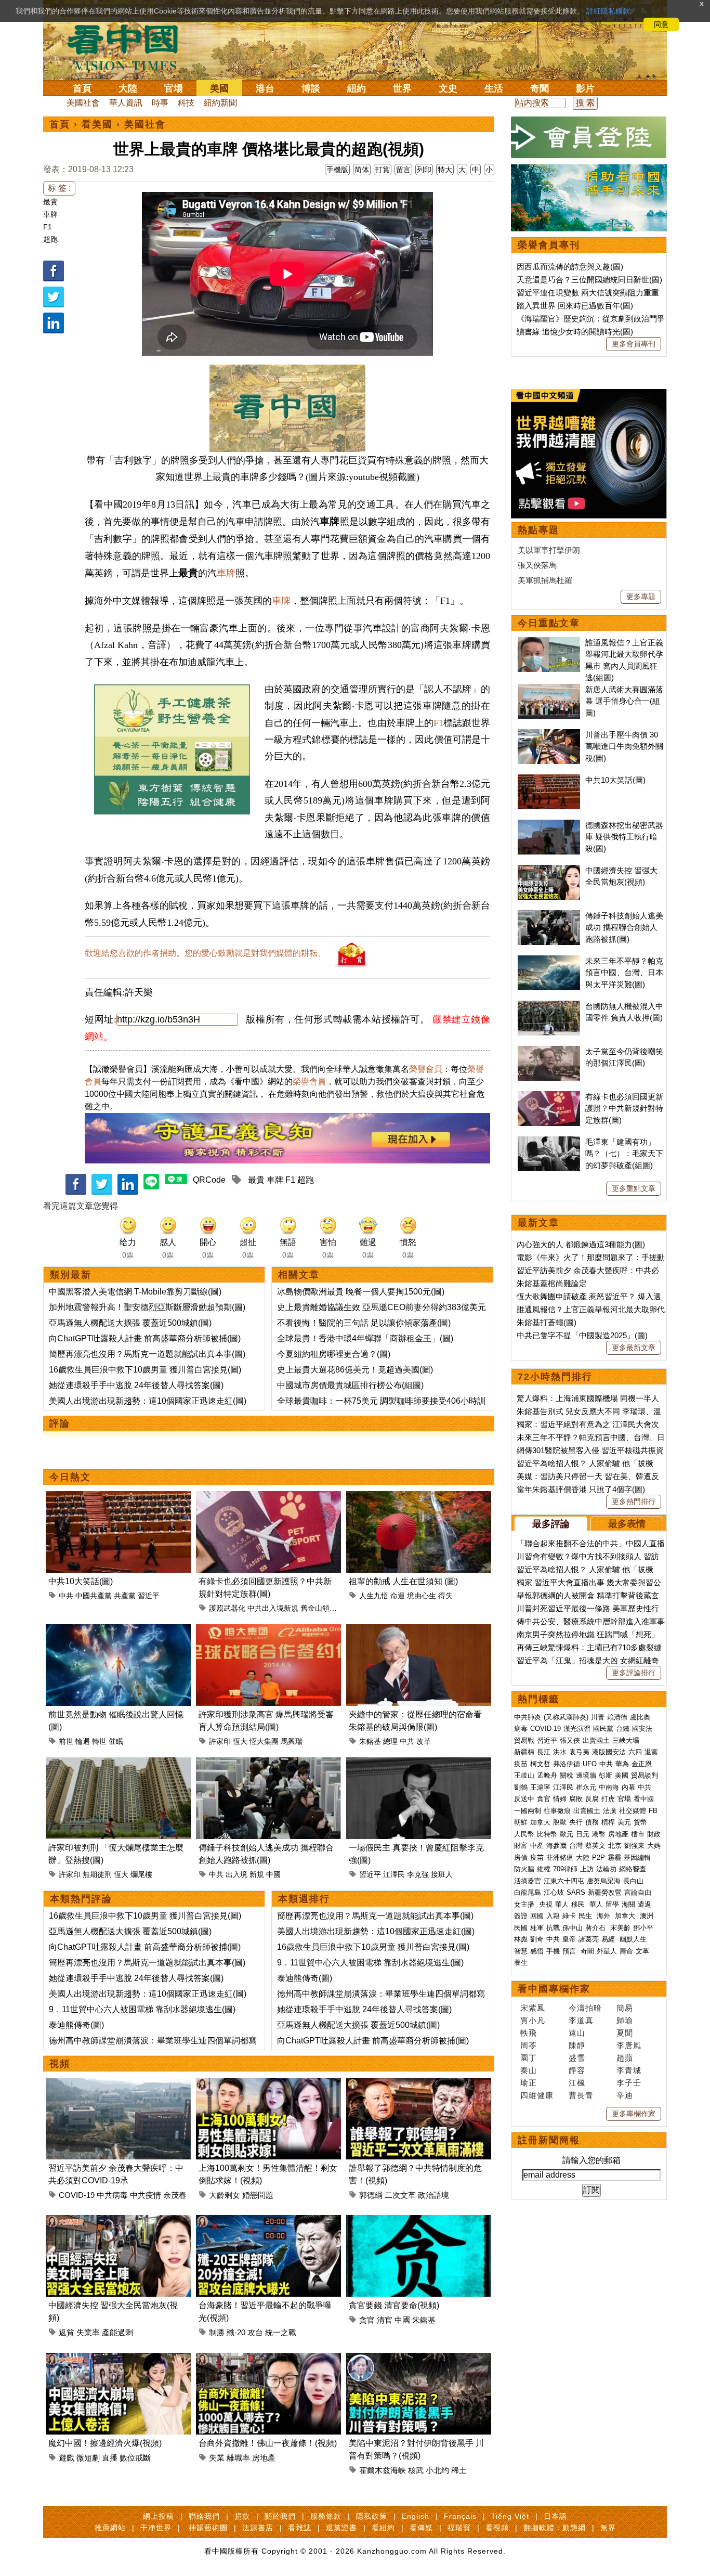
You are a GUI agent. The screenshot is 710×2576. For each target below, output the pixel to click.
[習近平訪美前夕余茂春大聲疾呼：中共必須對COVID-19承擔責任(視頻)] (118, 2084)
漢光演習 (577, 1729)
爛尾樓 (141, 1874)
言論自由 (638, 1892)
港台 (265, 88)
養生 (521, 1963)
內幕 (628, 1787)
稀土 (459, 2470)
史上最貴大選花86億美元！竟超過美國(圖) (355, 1370)
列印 (424, 170)
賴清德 (617, 1717)
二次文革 (400, 2195)
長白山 (633, 1881)
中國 (273, 1874)
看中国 (129, 47)
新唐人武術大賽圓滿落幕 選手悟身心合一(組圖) (624, 701)
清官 (385, 2320)
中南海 (609, 1787)
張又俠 (570, 1740)
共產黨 (125, 1596)
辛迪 (625, 2095)
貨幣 (640, 1822)
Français (460, 2516)
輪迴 (83, 1741)
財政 (654, 1834)
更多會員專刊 (634, 344)
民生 (586, 1916)
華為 (622, 1764)
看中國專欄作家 (554, 1989)
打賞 (383, 170)
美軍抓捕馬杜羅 (545, 580)
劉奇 (537, 1939)
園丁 (529, 2058)
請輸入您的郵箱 (591, 2160)
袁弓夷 (579, 1752)
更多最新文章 (634, 1348)
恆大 (240, 1741)
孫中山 (573, 1928)
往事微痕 (557, 1811)
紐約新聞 (220, 103)
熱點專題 (538, 530)
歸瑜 (625, 2020)
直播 (110, 2458)
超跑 (50, 239)
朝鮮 (521, 1822)
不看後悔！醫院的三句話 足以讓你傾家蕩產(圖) (364, 1323)
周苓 (529, 2045)
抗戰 (553, 1928)
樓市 (638, 1834)
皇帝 (569, 1939)
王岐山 (524, 1775)
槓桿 (608, 1822)
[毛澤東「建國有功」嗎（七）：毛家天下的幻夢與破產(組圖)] (549, 1142)
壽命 (626, 1951)
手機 (553, 1951)
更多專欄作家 (634, 2114)
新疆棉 (524, 1752)
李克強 (418, 1874)
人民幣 (524, 1834)
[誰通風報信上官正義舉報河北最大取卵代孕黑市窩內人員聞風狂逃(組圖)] (549, 643)
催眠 (116, 1741)
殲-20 (236, 2332)
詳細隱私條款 (608, 11)
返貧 (67, 2332)
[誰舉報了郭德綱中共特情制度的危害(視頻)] (419, 2084)
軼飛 (529, 2033)
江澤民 (394, 1874)
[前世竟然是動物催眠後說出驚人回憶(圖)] (118, 1630)
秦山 (529, 2070)
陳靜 (577, 2045)
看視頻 (497, 2528)
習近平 (149, 1596)
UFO (590, 1764)
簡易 (625, 2008)
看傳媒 (421, 2528)
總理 (390, 1741)
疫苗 (521, 1764)
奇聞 (540, 88)
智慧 (521, 1951)
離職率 (238, 2458)
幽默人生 (633, 1939)
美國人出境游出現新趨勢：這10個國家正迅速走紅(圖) (148, 1401)
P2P (599, 1857)
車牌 (50, 214)
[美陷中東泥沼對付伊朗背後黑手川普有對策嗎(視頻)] (419, 2359)
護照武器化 (227, 1608)
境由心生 (422, 1596)
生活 (494, 88)
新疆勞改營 (605, 1892)
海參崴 (556, 1846)
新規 (257, 1874)
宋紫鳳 (533, 2008)
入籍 (553, 1916)
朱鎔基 (370, 1741)
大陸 (128, 88)
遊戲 (67, 2458)
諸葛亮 (589, 1939)
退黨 (651, 1752)
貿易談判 (646, 1775)
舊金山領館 (319, 1608)
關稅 (567, 1775)
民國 (521, 1928)
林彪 (521, 1939)
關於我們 (280, 2516)
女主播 (525, 1904)
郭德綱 (371, 2195)
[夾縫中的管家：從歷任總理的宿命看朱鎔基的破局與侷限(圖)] (419, 1630)
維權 (544, 1869)
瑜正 (529, 2083)
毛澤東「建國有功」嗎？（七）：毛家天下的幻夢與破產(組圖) (624, 1154)
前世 (66, 1741)
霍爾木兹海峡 (383, 2470)
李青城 (629, 2070)
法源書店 (258, 2528)
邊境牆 (586, 1775)
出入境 (236, 1874)
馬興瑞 (292, 1741)
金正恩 (642, 1764)
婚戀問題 (258, 2195)
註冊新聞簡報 (549, 2140)
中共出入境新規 (273, 1608)
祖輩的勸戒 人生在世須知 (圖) (403, 1581)
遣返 (645, 1904)
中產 (537, 1846)
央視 (546, 1904)
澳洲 (647, 1916)
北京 (615, 1846)
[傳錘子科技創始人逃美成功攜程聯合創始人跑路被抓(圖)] (268, 1763)
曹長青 (581, 2095)
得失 (445, 1596)
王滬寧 (540, 1787)
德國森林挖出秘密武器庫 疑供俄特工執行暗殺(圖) (624, 837)
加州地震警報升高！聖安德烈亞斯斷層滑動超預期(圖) (147, 1307)
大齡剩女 (225, 2195)
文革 (642, 1951)
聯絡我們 (204, 2516)
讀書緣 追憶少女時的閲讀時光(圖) (575, 332)
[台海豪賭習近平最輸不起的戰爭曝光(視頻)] (268, 2221)
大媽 (654, 1846)
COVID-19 (77, 2195)
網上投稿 (159, 2516)
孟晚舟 (547, 1775)
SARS (576, 1892)
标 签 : (59, 188)
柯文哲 (540, 1764)
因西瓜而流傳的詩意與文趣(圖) (570, 267)
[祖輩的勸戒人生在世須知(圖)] (419, 1497)
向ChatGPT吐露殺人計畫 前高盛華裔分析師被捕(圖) (145, 1338)
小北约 (437, 2470)
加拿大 (540, 1822)
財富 (521, 1846)
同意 (661, 24)
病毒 (521, 1729)
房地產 (264, 2458)
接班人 (442, 1874)
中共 (66, 1596)
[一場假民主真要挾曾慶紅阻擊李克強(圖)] (419, 1763)
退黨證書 (341, 2528)
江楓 (577, 2083)
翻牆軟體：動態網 (555, 2528)
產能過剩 (117, 2332)
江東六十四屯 (564, 1881)
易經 (609, 1939)
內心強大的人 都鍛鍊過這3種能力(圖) (581, 1244)
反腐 (592, 1799)
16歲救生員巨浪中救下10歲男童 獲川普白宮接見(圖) (145, 1370)
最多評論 (551, 1524)
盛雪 (577, 2058)
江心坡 (554, 1892)
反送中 (524, 1799)
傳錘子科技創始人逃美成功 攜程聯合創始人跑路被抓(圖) (624, 927)
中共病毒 (112, 2195)
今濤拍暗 (585, 2008)
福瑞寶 (459, 2528)
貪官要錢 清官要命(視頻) (394, 2305)
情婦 (560, 1799)
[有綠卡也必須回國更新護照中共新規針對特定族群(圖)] (268, 1497)
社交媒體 (633, 1811)
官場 (174, 88)
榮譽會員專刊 (549, 245)
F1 (48, 227)
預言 (570, 1951)
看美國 (97, 124)
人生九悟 (374, 1596)
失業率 (88, 2332)
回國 (537, 1916)
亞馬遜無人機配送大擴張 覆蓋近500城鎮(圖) (130, 1323)
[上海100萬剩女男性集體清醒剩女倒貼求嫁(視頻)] (268, 2084)
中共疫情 (146, 2195)
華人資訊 (126, 103)
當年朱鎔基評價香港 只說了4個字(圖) (581, 1489)
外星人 (607, 1951)
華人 (562, 1904)
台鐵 (623, 1729)
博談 (311, 88)
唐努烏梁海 (604, 1881)
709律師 (565, 1869)
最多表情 (627, 1524)
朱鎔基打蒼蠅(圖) (547, 1322)
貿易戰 (524, 1740)
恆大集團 (264, 1741)
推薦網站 (110, 2528)
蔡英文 (595, 1846)
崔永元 (586, 1787)
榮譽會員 (426, 1069)
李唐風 (629, 2045)
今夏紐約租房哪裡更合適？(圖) (334, 1354)
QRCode (209, 1180)
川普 (598, 1717)
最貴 (50, 202)
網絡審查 (633, 1869)
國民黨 (603, 1729)
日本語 (555, 2516)
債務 (592, 1822)
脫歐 (560, 1822)
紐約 (357, 88)
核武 (416, 2470)
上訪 (587, 1869)
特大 (445, 170)
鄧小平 (643, 1928)
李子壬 (629, 2083)
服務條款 (326, 2516)
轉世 (99, 1741)
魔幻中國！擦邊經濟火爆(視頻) (105, 2443)
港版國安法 (609, 1752)
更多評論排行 (634, 1673)
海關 (628, 1904)
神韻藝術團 (208, 2528)
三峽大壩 (626, 1740)
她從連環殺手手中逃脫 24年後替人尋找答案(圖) (136, 1385)
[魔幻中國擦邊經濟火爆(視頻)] (118, 2359)
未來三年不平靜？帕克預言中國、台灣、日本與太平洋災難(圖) (624, 973)
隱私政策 (372, 2516)
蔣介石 (596, 1928)
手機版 (337, 170)
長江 (544, 1752)
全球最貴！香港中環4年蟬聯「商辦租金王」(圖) (365, 1338)
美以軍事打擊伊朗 (549, 550)
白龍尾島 (528, 1892)
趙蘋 (625, 2058)
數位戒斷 (135, 2458)
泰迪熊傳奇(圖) (76, 2025)
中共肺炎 (528, 1717)
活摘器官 (528, 1881)
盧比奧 (640, 1717)
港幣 (599, 1834)
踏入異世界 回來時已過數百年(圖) (575, 306)
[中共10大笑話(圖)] (118, 1497)
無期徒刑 (97, 1874)
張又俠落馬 (537, 565)
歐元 (567, 1834)
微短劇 (88, 2458)
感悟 (537, 1951)
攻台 (255, 2332)
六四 (635, 1752)
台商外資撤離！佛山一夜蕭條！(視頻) (268, 2443)
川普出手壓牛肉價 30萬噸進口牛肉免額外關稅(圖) (624, 746)
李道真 (581, 2020)
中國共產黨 (94, 1596)
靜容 (577, 2070)
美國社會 (83, 103)
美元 (624, 1822)
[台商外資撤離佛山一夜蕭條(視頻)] (268, 2359)
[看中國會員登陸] (589, 137)
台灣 (576, 1846)
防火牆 (524, 1869)
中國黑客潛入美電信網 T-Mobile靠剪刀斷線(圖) (135, 1292)
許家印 (220, 1741)
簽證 (521, 1916)
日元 (583, 1834)
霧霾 (614, 1857)
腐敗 (576, 1799)
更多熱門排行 (634, 1501)
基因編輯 (637, 1857)
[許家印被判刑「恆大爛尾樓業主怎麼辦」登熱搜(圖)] (118, 1763)
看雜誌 (300, 2528)
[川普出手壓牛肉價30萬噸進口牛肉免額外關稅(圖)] (549, 735)
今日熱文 (70, 1477)
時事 (160, 103)
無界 (608, 2528)
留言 (403, 170)
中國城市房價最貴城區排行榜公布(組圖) (350, 1385)
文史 (448, 88)
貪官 (367, 2320)
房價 (521, 1857)
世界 (402, 88)
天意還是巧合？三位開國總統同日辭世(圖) (589, 280)
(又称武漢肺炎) (566, 1717)
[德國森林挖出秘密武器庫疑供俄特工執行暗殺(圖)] (549, 825)
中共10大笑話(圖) (81, 1581)
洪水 (560, 1752)
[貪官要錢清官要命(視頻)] (419, 2221)
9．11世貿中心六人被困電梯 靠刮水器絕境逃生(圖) (142, 2009)
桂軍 (537, 1928)
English (416, 2516)
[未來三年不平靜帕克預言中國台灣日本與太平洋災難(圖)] (549, 961)
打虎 (608, 1799)
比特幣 (547, 1834)
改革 (424, 1741)
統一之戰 (281, 2332)
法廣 (610, 1811)
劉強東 (634, 1846)
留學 (612, 1904)
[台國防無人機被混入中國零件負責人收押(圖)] (549, 1006)
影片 (585, 88)
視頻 (60, 2064)
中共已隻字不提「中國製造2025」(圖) (582, 1335)
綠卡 (569, 1916)
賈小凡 (533, 2020)
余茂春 (175, 2195)
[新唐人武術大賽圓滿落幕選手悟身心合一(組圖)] (549, 689)
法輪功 (606, 1869)
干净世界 (156, 2528)
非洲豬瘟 (560, 1857)
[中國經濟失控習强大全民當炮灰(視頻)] (118, 2221)
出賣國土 (596, 1740)
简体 (362, 170)
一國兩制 (528, 1811)
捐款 (242, 2516)
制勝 (217, 2332)
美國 (219, 88)
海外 (604, 1916)
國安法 (642, 1729)
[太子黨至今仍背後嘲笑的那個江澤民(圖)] (549, 1051)
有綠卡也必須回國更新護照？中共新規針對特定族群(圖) (624, 1108)
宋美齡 (620, 1928)
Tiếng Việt (510, 2516)
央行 (576, 1822)
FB (653, 1811)
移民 (578, 1904)
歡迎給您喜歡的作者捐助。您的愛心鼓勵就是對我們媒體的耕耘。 (205, 953)
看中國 (644, 1799)
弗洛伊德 (567, 1764)
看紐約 (383, 2528)
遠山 (577, 2033)
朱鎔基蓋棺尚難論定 (552, 1283)
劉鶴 (521, 1787)
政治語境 (433, 2195)
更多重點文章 (634, 1188)
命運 (398, 1596)
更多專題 (641, 597)
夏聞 (625, 2033)
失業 (217, 2458)
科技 (186, 103)
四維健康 (537, 2095)
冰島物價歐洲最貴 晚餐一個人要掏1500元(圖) (361, 1292)
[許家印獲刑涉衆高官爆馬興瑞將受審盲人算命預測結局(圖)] (268, 1630)
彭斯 (606, 1775)
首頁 (82, 88)
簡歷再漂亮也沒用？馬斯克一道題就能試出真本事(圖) (147, 1354)
